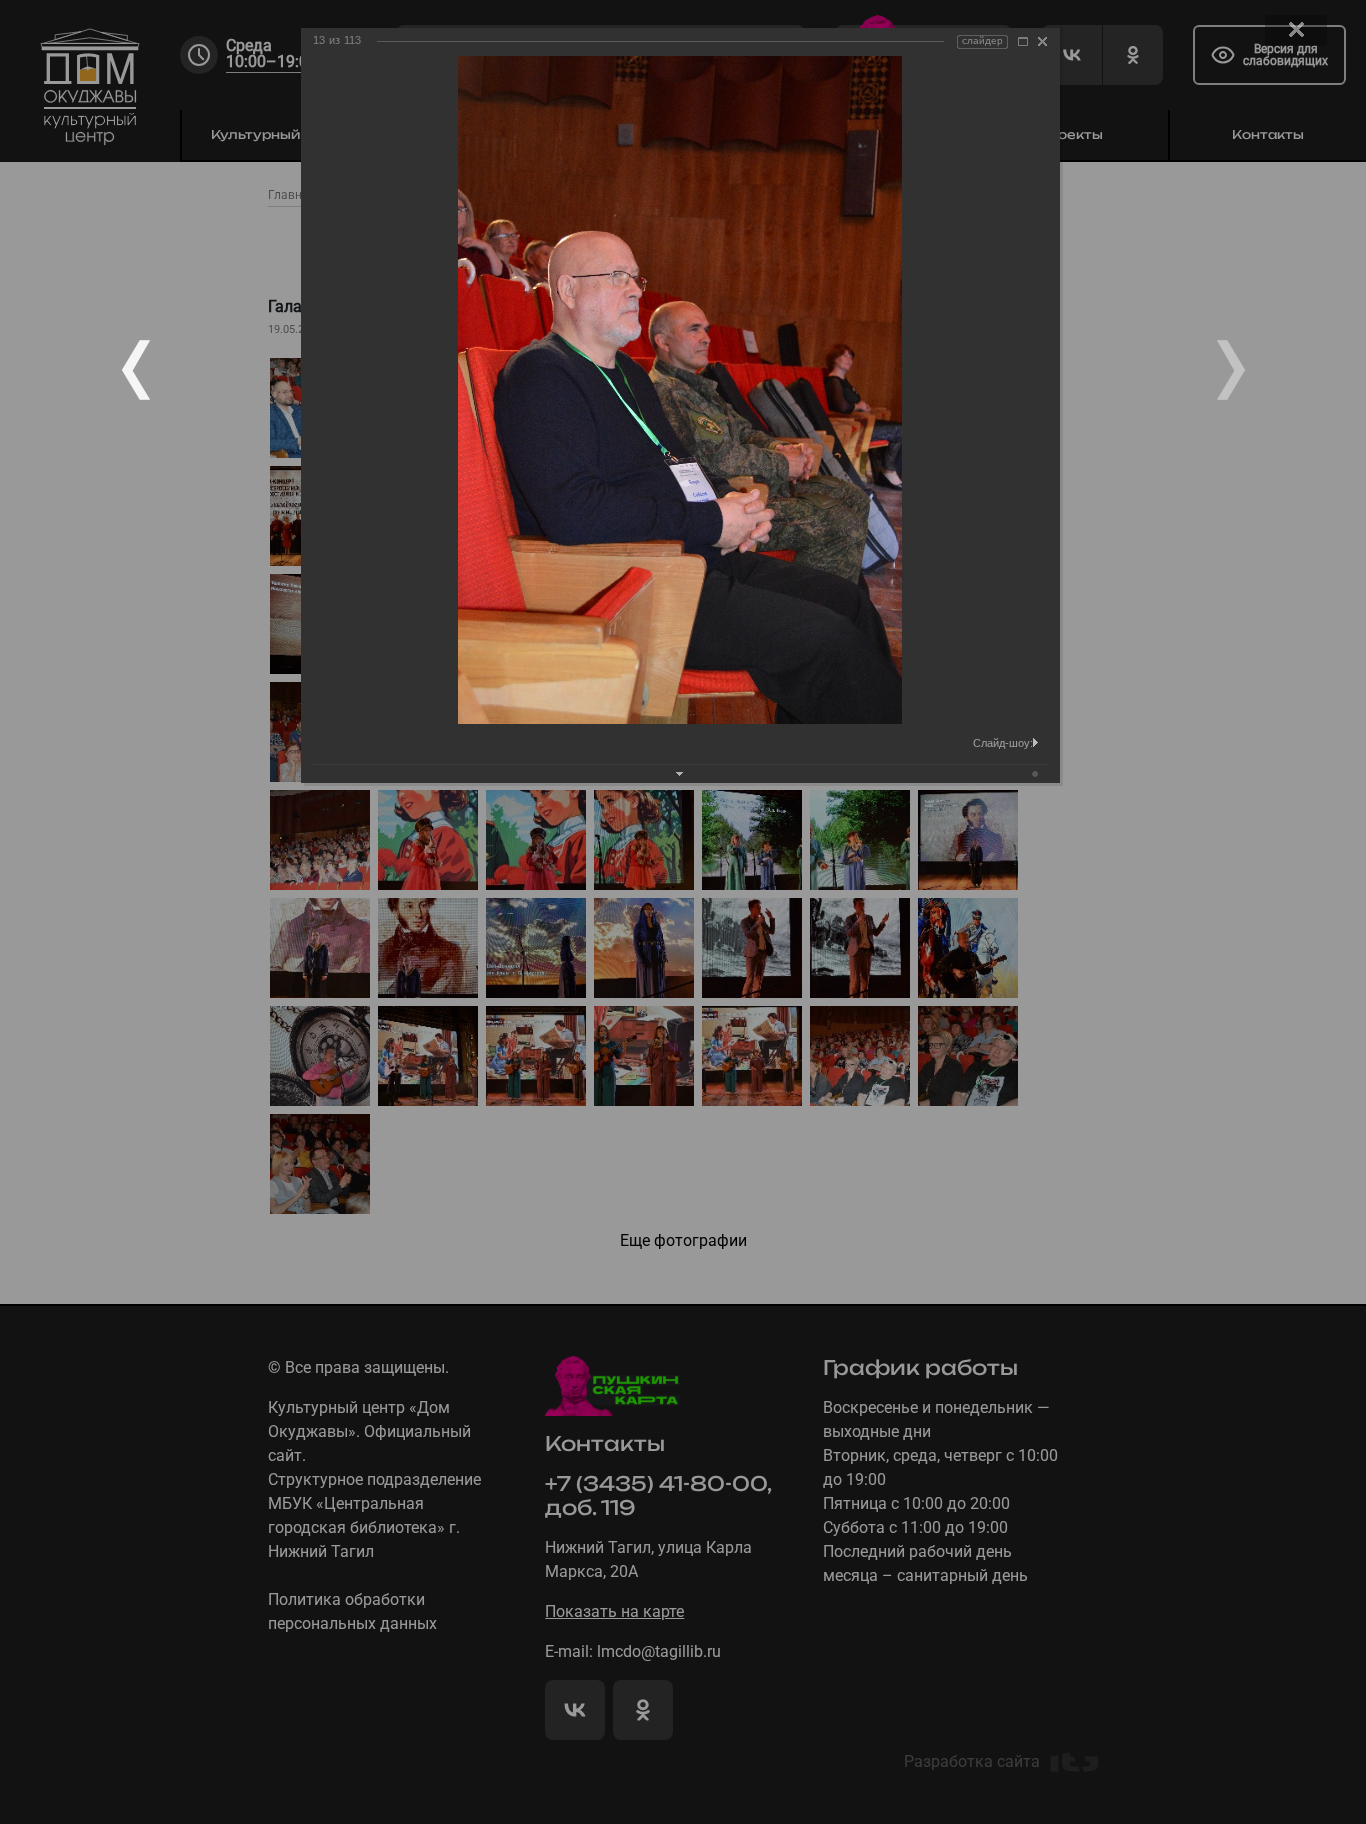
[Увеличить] (1023, 41)
